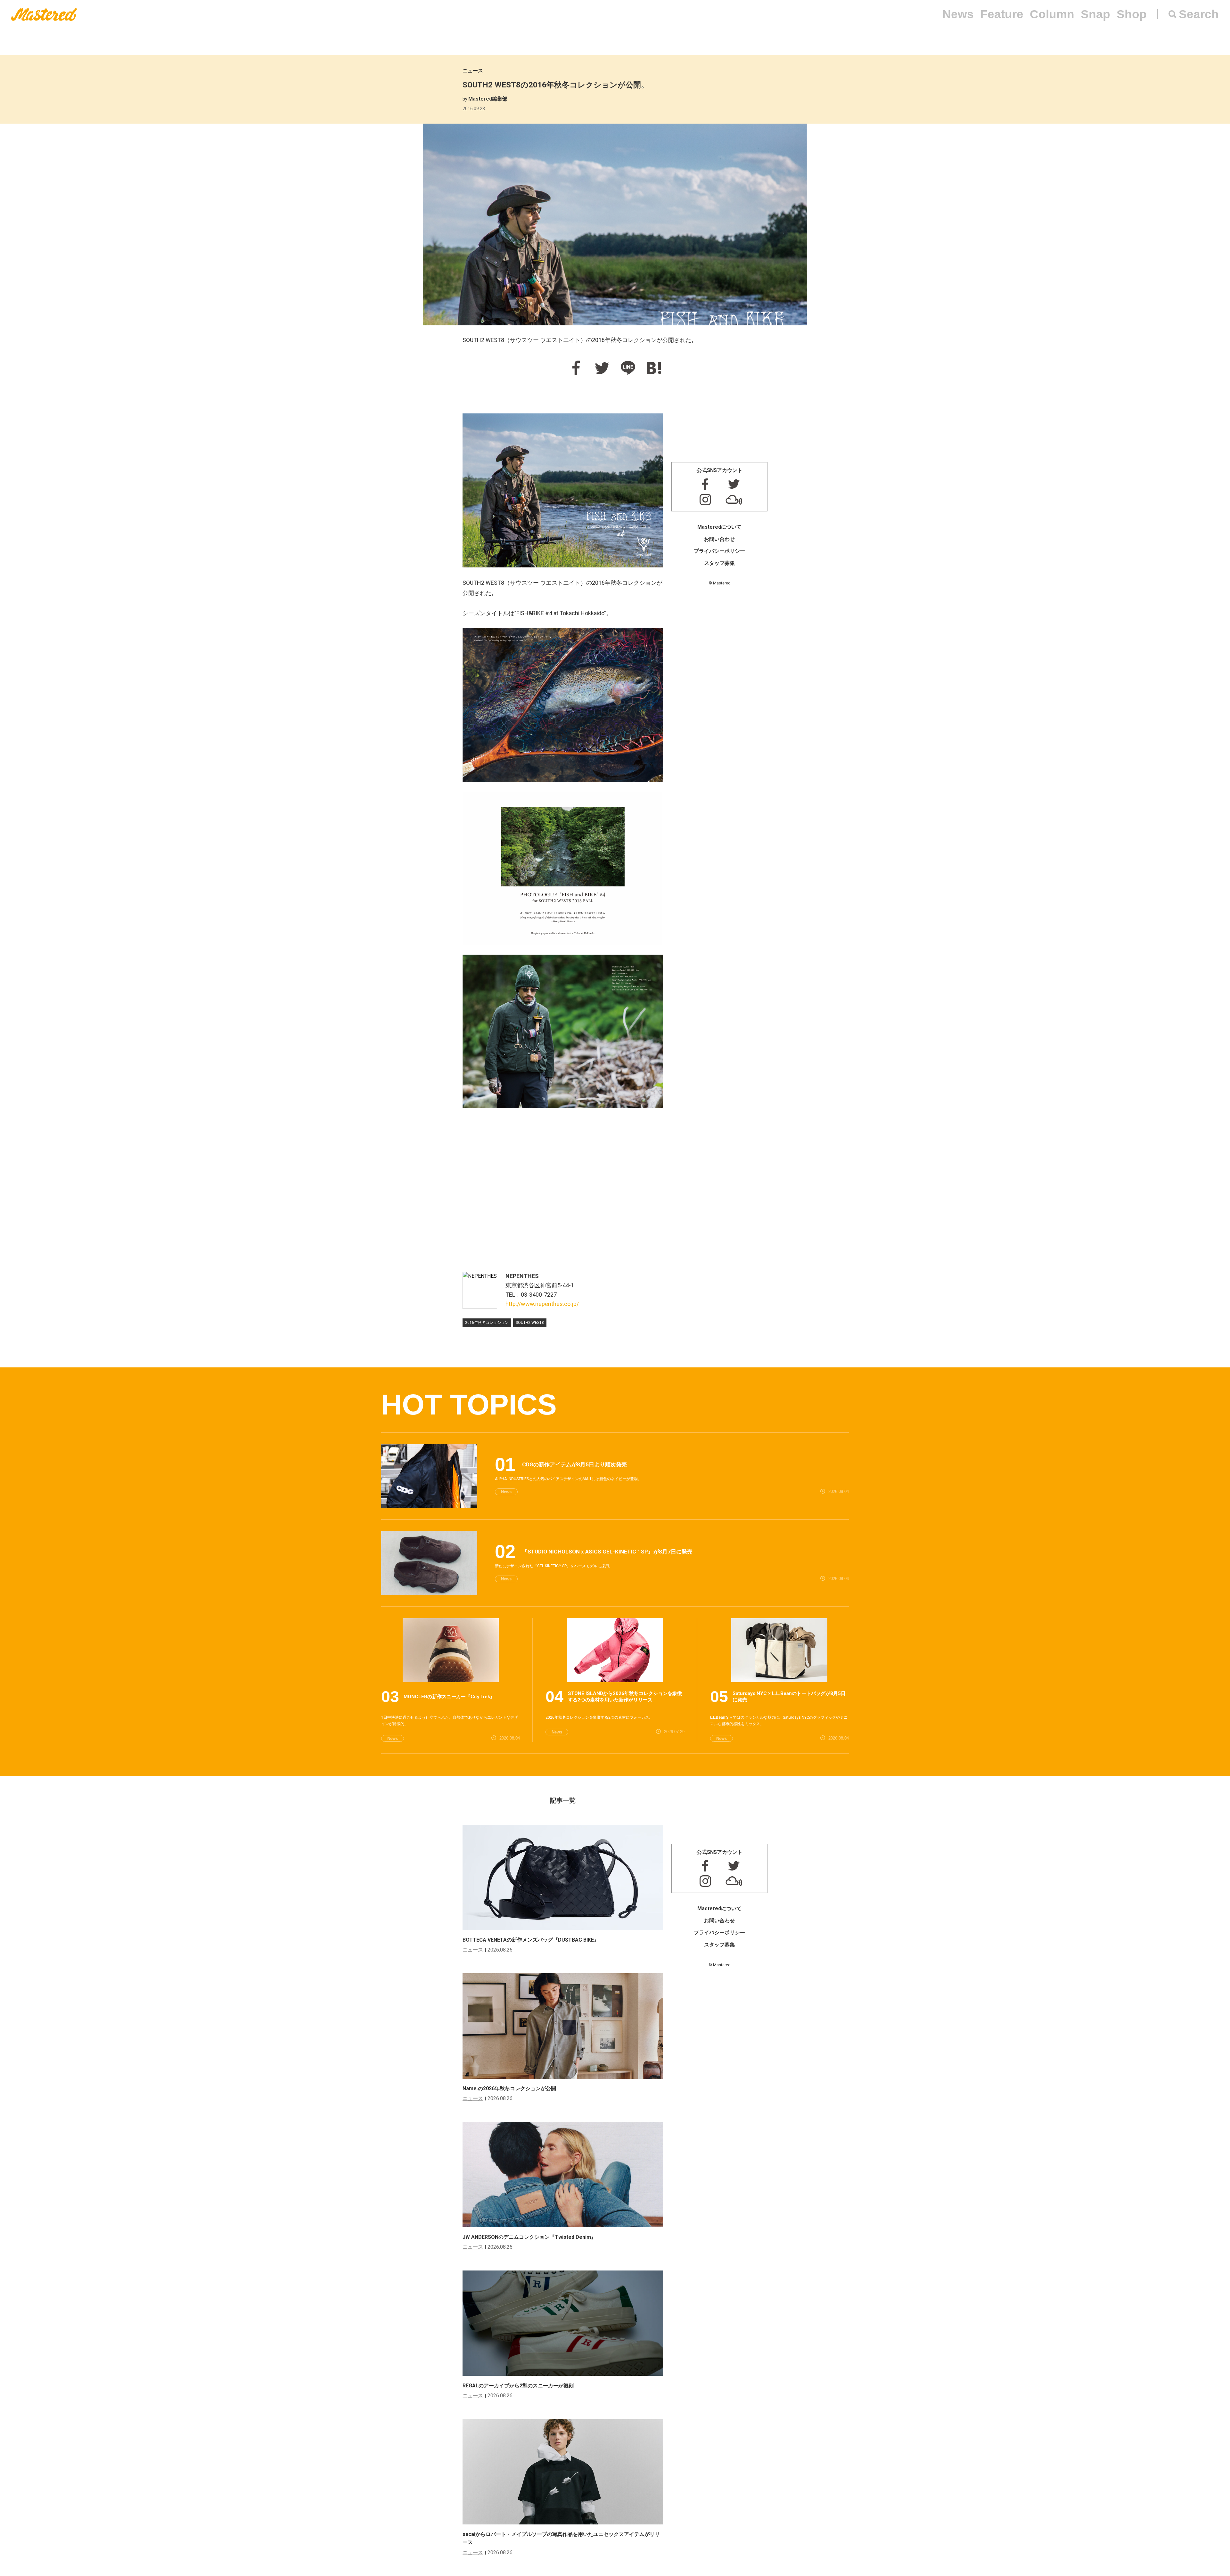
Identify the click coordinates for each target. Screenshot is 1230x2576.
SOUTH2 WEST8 (530, 1323)
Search (1199, 14)
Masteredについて (719, 527)
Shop (1132, 14)
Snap (1095, 14)
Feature (1002, 14)
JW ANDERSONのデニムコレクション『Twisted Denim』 (529, 2237)
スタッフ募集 (719, 563)
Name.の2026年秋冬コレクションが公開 (509, 2088)
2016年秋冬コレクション (487, 1323)
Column (1052, 14)
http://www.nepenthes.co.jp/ (542, 1304)
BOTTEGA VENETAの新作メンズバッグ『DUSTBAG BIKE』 (531, 1940)
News (958, 14)
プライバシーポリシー (719, 551)
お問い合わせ (719, 539)
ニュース (473, 71)
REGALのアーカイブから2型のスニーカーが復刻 (518, 2386)
